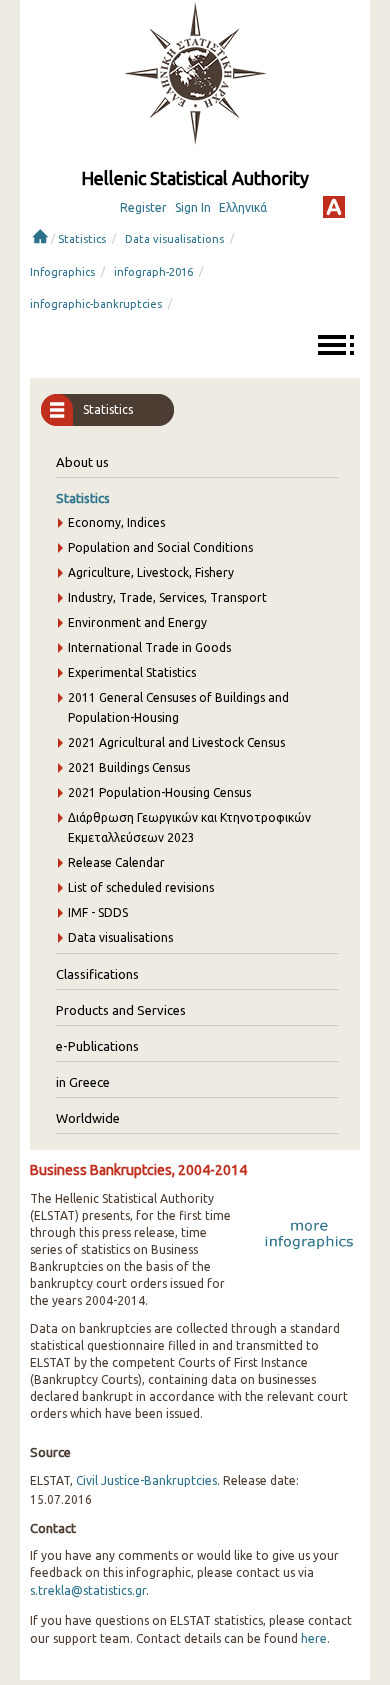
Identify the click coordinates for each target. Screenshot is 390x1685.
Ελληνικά (243, 207)
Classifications (97, 974)
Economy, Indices (116, 522)
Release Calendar (116, 862)
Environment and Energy (137, 622)
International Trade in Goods (149, 647)
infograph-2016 (153, 272)
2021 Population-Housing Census (159, 792)
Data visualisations (174, 239)
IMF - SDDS (98, 912)
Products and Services (121, 1010)
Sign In (193, 207)
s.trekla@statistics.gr (88, 1590)
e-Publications (97, 1046)
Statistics (82, 239)
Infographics (62, 272)
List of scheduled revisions (141, 887)
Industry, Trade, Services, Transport (167, 597)
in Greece (83, 1082)
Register (143, 207)
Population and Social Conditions (160, 547)
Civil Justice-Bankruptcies (146, 1480)
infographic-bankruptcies (96, 304)
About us (82, 462)
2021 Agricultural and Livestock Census (176, 742)
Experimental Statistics (132, 672)
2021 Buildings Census (129, 767)
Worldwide (88, 1118)
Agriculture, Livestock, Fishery (151, 572)
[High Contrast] (334, 207)
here (314, 1638)
